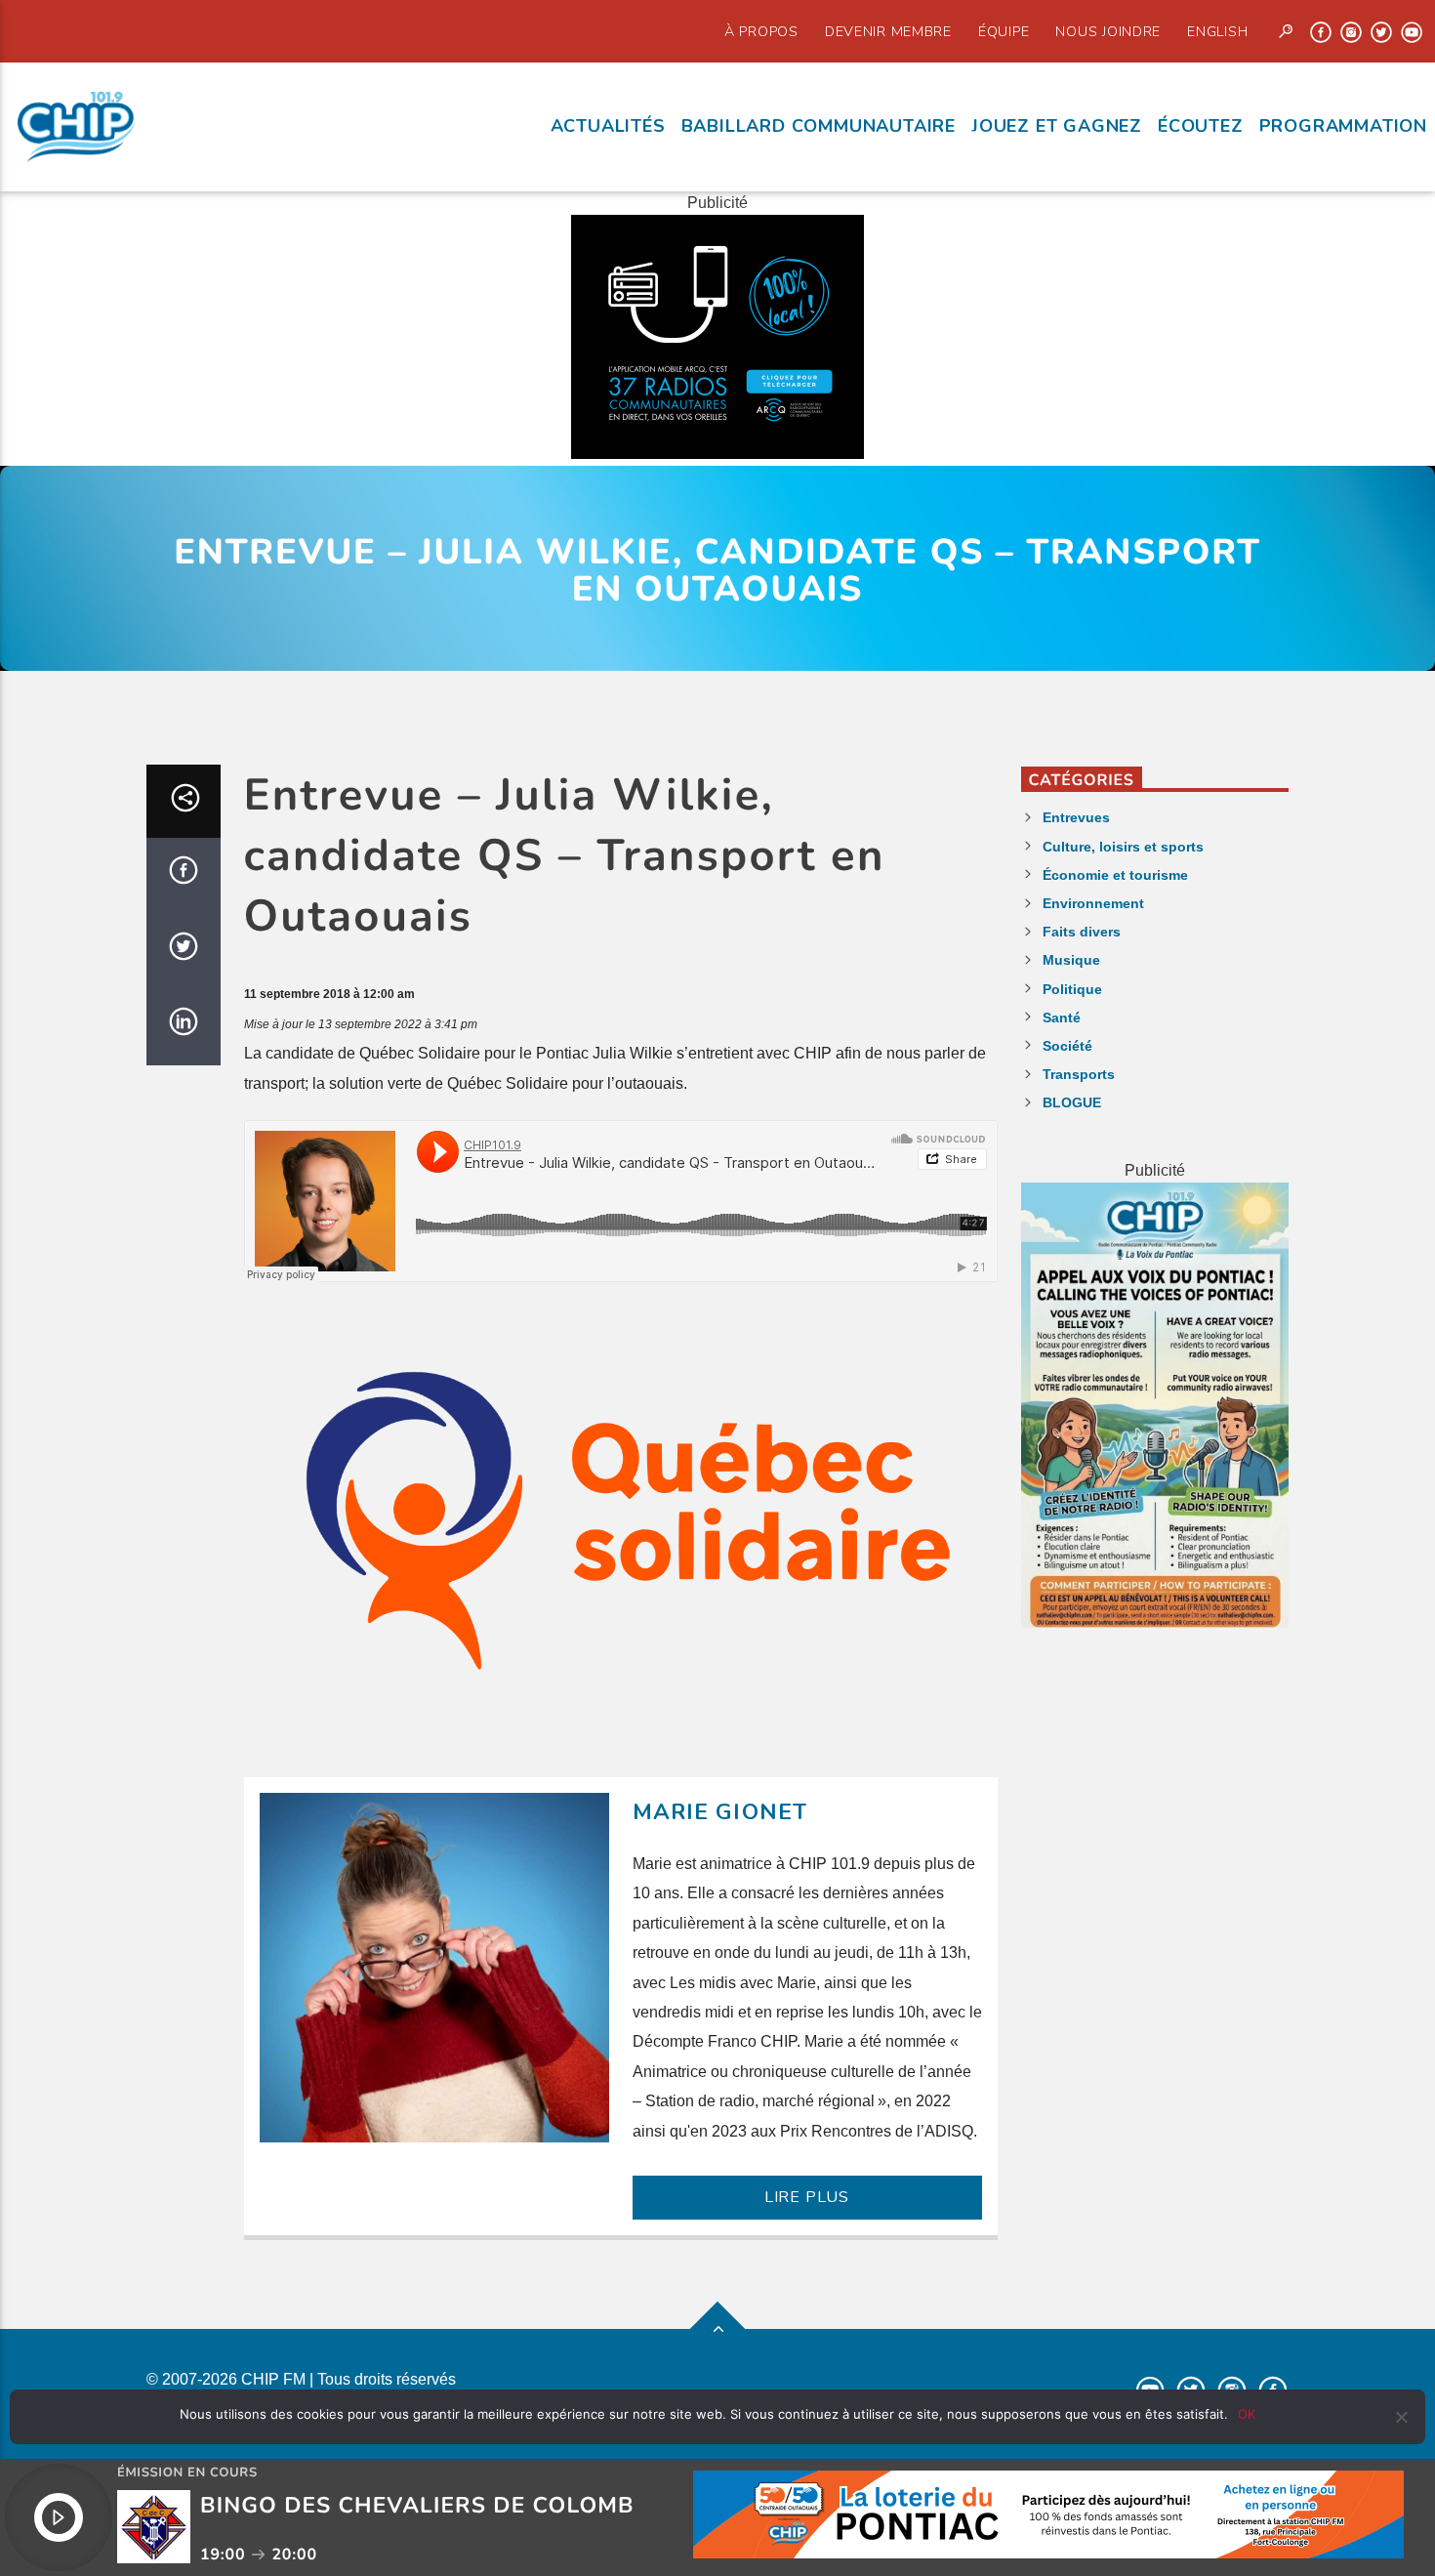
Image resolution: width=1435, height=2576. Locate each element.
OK (1247, 2414)
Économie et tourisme (1115, 875)
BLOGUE (1072, 1102)
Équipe (1004, 31)
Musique (1071, 960)
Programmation (1343, 126)
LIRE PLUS (807, 2197)
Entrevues (1076, 817)
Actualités (608, 126)
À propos (761, 31)
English (1217, 31)
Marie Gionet (720, 1812)
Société (1067, 1046)
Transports (1079, 1074)
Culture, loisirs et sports (1123, 847)
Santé (1062, 1018)
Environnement (1093, 903)
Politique (1072, 989)
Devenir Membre (888, 31)
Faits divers (1082, 932)
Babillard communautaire (819, 126)
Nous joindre (1108, 31)
